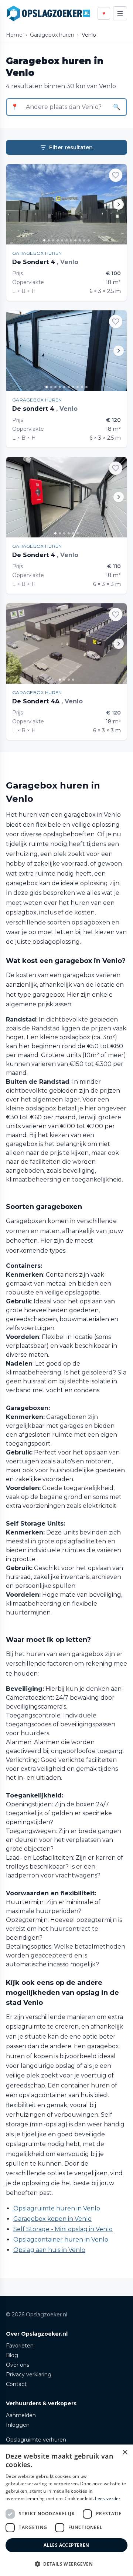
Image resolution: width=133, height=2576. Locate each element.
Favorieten (20, 2346)
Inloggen (18, 2425)
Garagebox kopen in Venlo (52, 2219)
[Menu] (120, 13)
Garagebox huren (52, 35)
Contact (16, 2384)
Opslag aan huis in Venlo (49, 2250)
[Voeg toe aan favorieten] (116, 175)
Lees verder (108, 2498)
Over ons (18, 2365)
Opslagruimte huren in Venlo (57, 2208)
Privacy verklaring (29, 2375)
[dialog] (66, 2510)
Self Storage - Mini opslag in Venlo (63, 2229)
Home (14, 35)
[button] (66, 2564)
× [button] (125, 2452)
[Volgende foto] (119, 204)
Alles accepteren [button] (66, 2545)
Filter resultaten (71, 147)
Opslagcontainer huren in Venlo (61, 2240)
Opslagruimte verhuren (36, 2440)
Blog (12, 2355)
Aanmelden (21, 2415)
